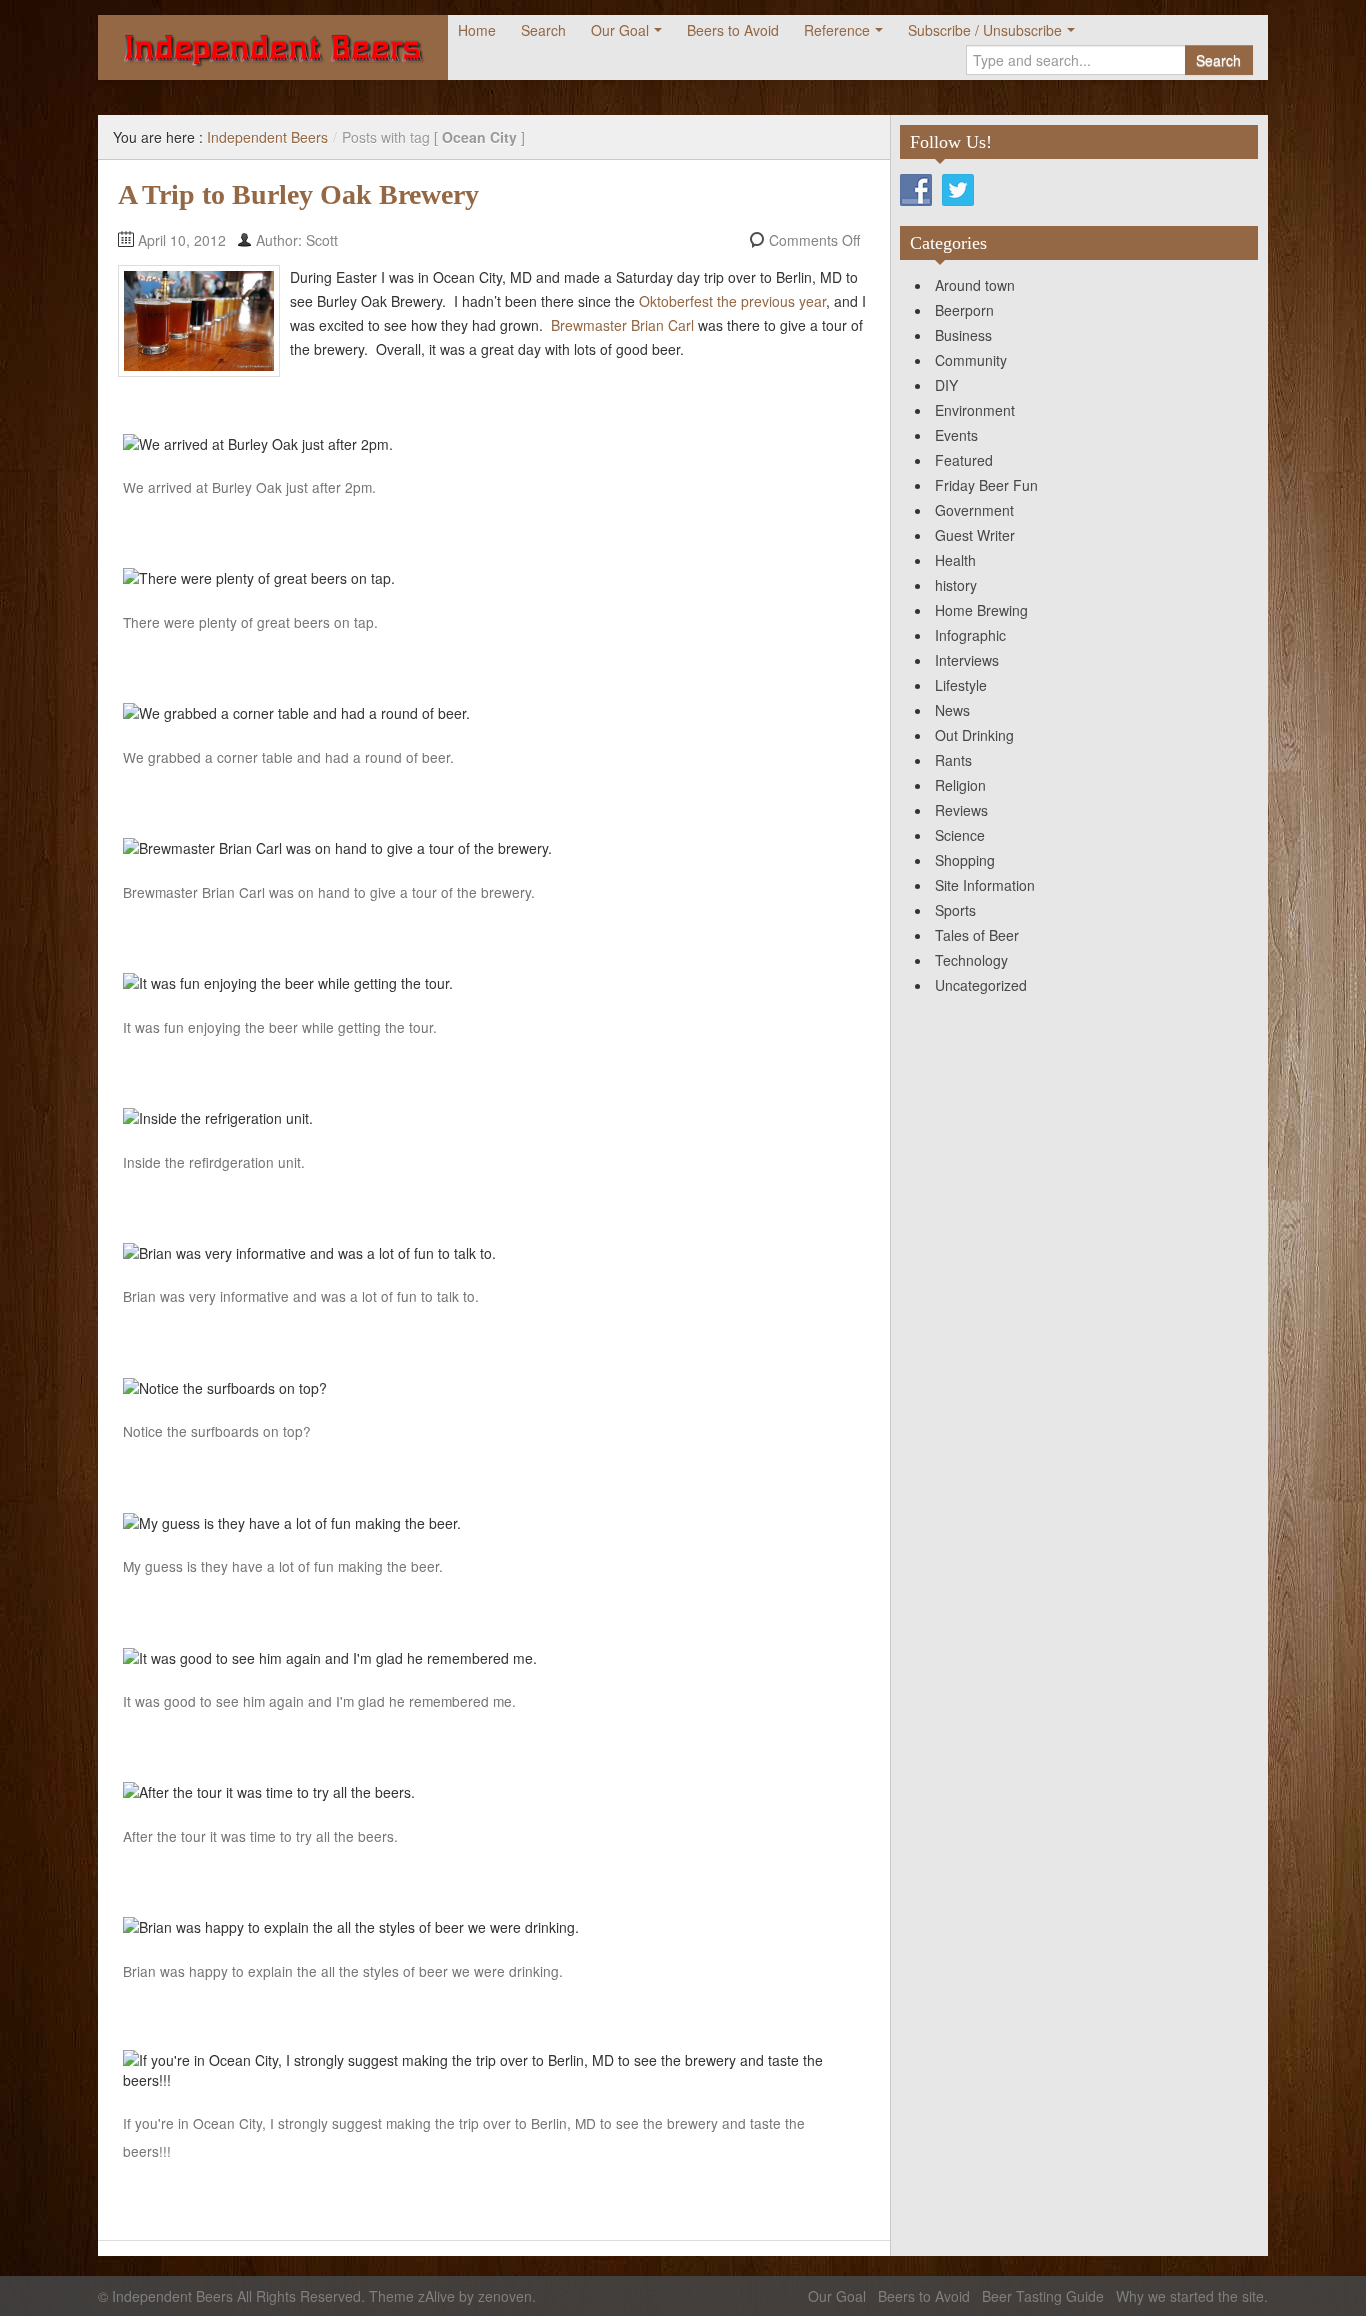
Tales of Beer (977, 935)
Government (974, 510)
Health (955, 560)
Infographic (970, 635)
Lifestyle (961, 685)
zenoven (505, 2296)
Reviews (961, 810)
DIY (946, 385)
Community (971, 360)
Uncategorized (981, 985)
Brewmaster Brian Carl (622, 325)
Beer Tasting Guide (1043, 2296)
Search (543, 30)
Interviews (967, 660)
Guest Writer (975, 535)
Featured (964, 460)
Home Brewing (981, 610)
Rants (953, 760)
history (956, 585)
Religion (960, 785)
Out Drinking (974, 735)
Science (960, 835)
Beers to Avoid (733, 30)
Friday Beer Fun (986, 485)
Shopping (965, 860)
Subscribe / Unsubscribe (985, 30)
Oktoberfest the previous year (732, 301)
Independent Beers (267, 137)
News (952, 710)
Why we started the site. (1192, 2296)
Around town (975, 285)
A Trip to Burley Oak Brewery (298, 194)
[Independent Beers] (273, 47)
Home (477, 30)
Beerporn (964, 310)
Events (956, 435)
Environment (975, 410)
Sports (955, 910)
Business (963, 335)
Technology (971, 960)
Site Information (985, 885)
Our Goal (620, 30)
